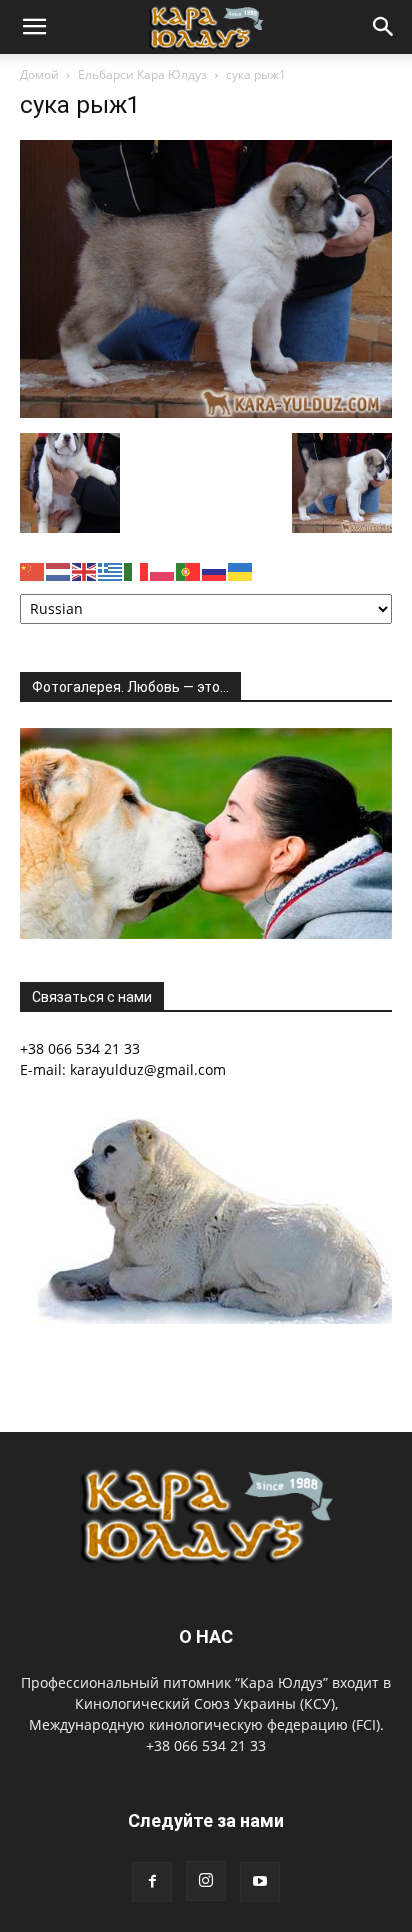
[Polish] (163, 569)
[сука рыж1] (206, 412)
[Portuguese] (189, 569)
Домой (39, 74)
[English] (85, 569)
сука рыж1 (80, 105)
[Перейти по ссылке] (152, 1882)
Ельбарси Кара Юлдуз (142, 74)
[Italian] (137, 569)
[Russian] (215, 569)
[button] (34, 27)
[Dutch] (59, 569)
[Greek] (111, 569)
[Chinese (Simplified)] (33, 569)
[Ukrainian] (241, 569)
